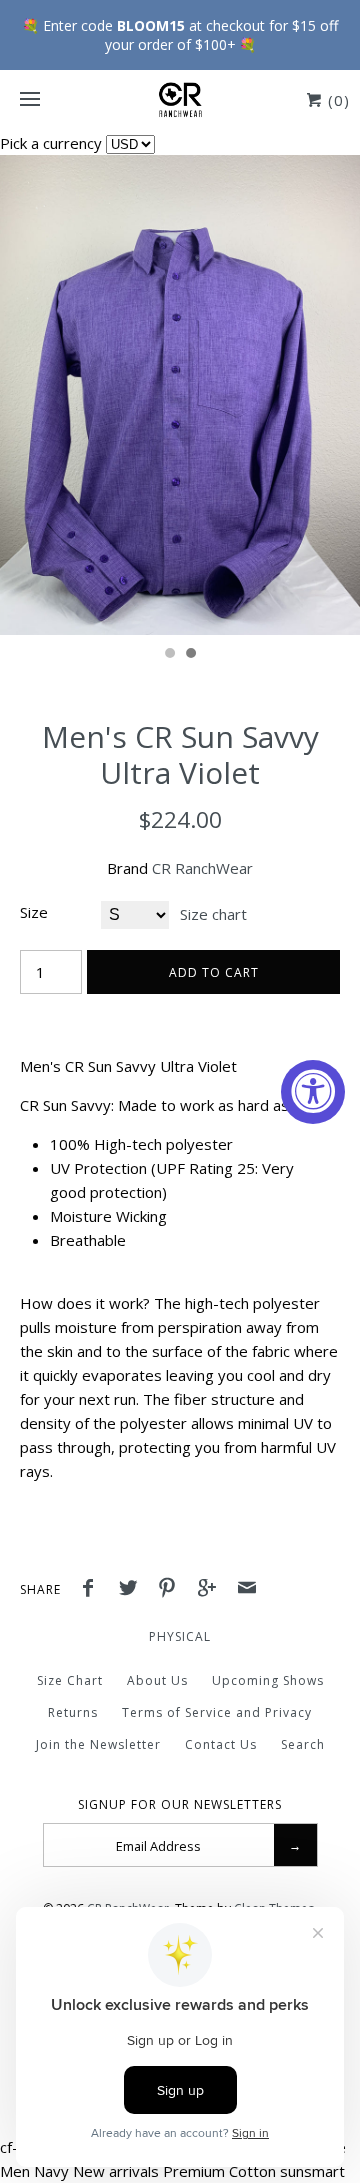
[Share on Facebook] (93, 1590)
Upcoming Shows (268, 1680)
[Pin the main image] (172, 1590)
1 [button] (169, 655)
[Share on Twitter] (133, 1590)
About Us (157, 1680)
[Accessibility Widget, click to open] (313, 1092)
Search (303, 1744)
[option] (180, 395)
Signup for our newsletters (180, 1805)
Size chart (213, 914)
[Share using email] (247, 1590)
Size (34, 912)
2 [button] (190, 655)
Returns (73, 1712)
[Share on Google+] (212, 1590)
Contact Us (221, 1744)
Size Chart (70, 1680)
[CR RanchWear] (180, 100)
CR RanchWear (202, 868)
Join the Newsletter (98, 1744)
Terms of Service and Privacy (217, 1712)
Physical (180, 1636)
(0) (336, 100)
